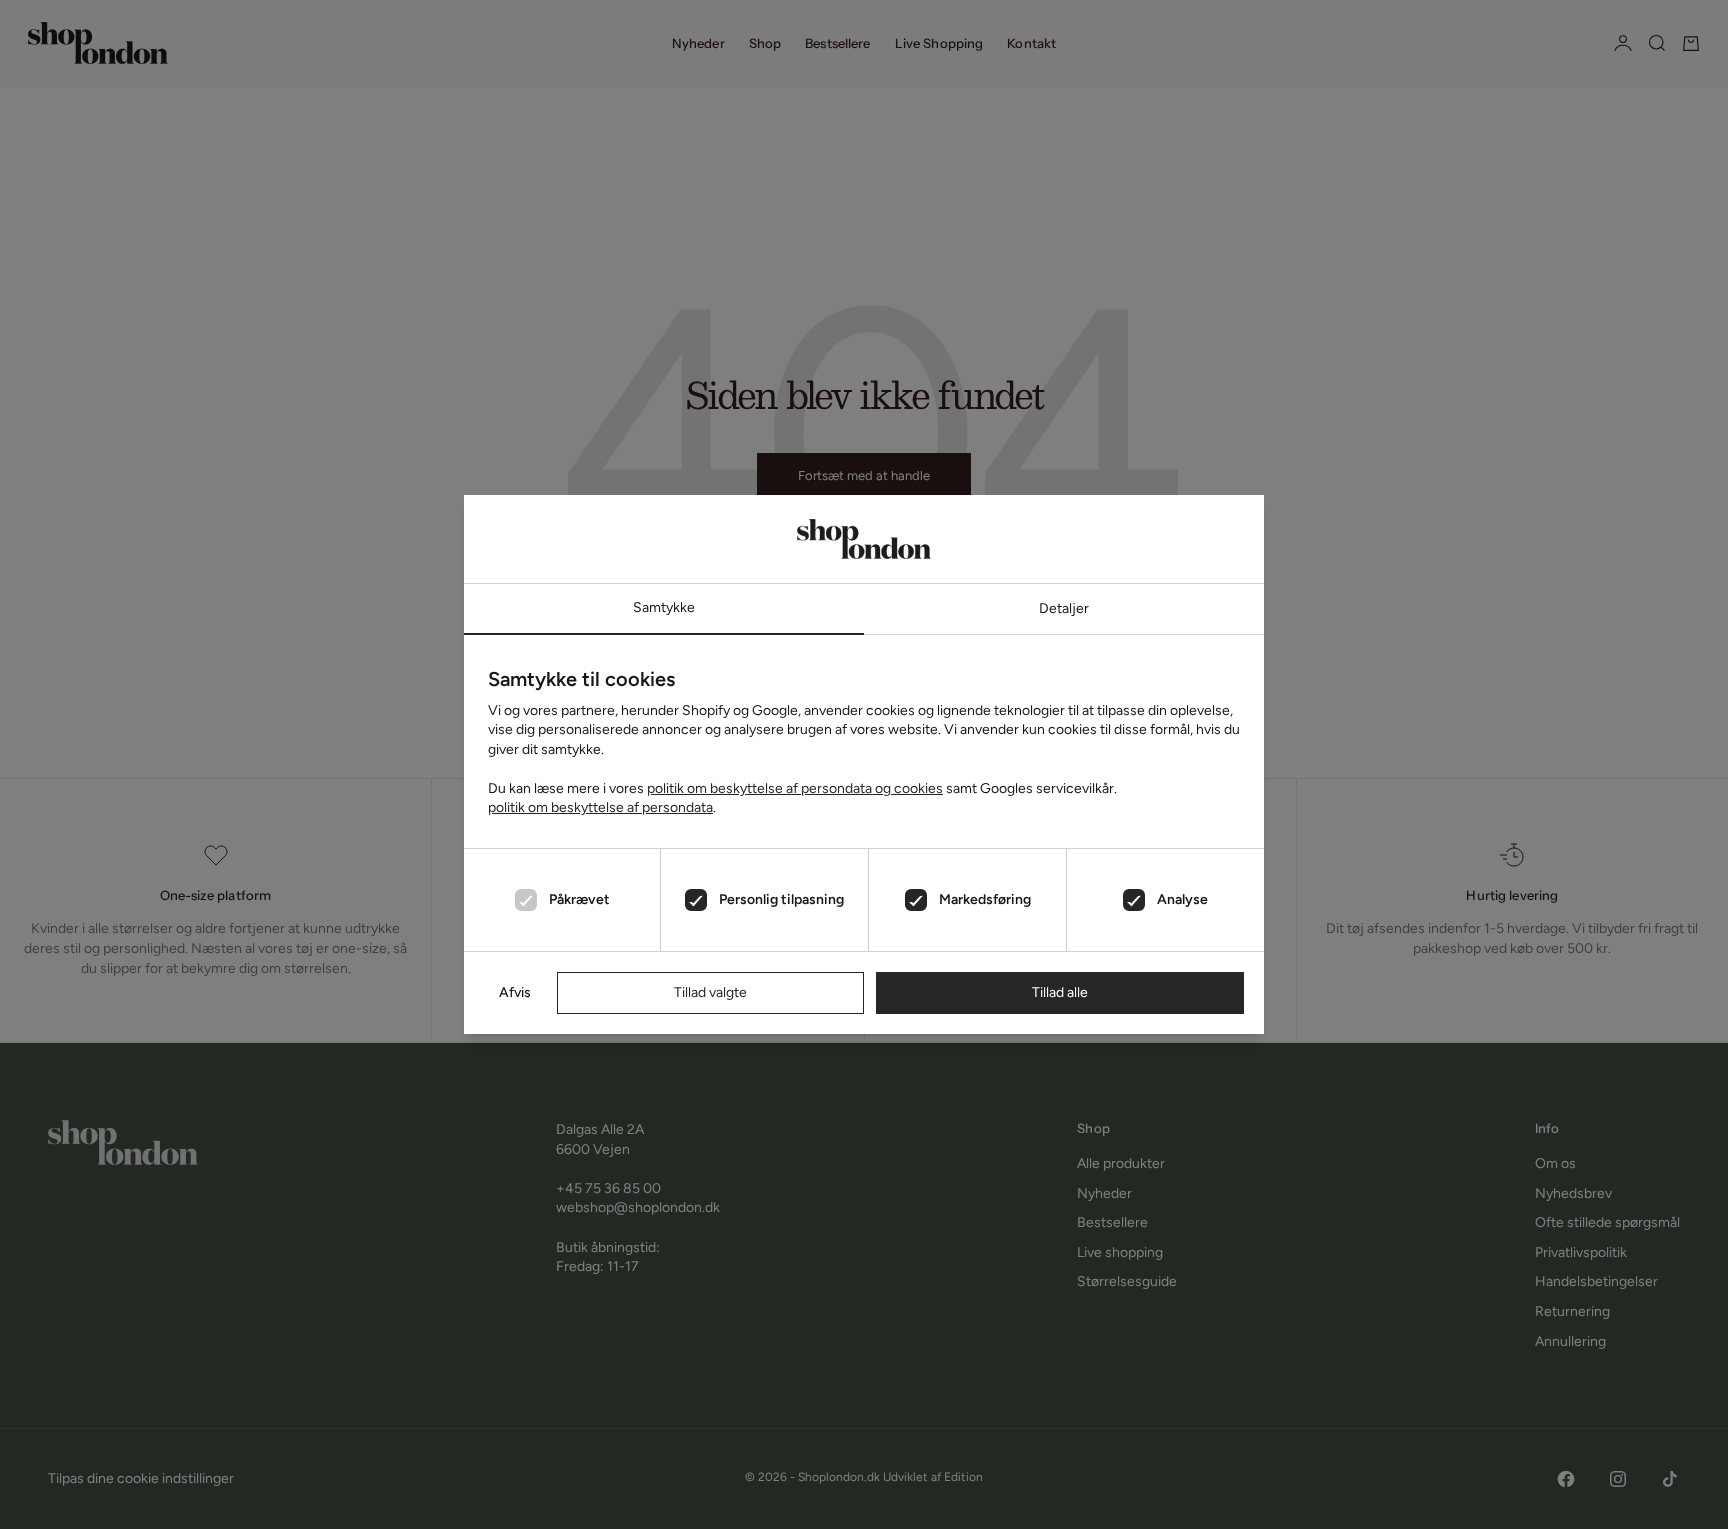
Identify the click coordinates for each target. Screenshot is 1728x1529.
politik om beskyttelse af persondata (600, 807)
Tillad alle (1060, 992)
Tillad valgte (710, 992)
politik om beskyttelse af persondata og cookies (795, 788)
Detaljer (1064, 608)
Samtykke (664, 607)
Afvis (515, 992)
